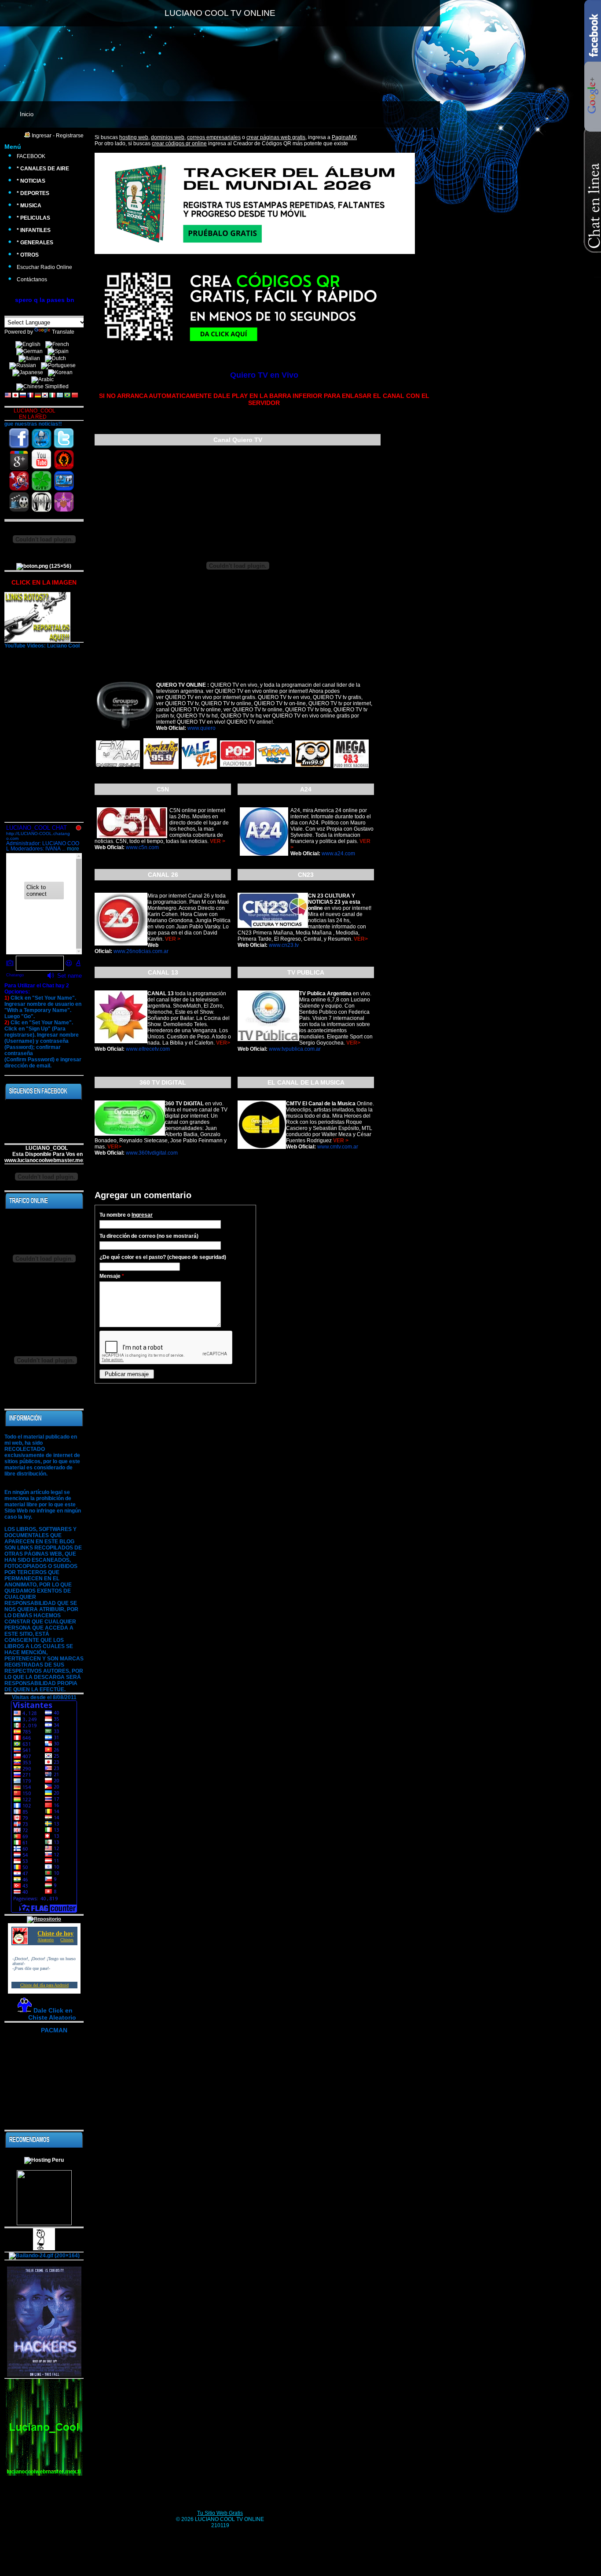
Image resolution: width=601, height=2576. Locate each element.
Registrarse (70, 136)
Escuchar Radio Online (44, 267)
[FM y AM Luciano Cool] (41, 502)
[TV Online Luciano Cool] (64, 481)
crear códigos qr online (179, 144)
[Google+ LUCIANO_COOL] (19, 460)
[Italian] (31, 359)
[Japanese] (29, 373)
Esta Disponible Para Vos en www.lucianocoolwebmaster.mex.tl (48, 1157)
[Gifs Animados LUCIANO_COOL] (41, 481)
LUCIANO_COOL (44, 1148)
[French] (59, 345)
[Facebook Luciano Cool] (19, 439)
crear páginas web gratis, (277, 137)
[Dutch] (57, 359)
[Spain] (60, 352)
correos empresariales (214, 137)
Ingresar (42, 136)
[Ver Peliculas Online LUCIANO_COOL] (19, 502)
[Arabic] (44, 380)
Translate (63, 332)
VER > (218, 841)
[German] (31, 352)
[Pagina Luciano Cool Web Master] (41, 439)
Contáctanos (32, 280)
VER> (361, 939)
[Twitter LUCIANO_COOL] (64, 439)
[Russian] (24, 366)
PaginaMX (344, 137)
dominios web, (168, 137)
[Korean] (62, 373)
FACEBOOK (31, 156)
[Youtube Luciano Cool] (41, 460)
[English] (30, 345)
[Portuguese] (60, 366)
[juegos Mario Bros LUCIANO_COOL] (19, 481)
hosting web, (134, 137)
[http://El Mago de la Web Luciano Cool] (64, 502)
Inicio (27, 114)
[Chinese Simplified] (44, 387)
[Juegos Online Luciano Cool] (64, 460)
